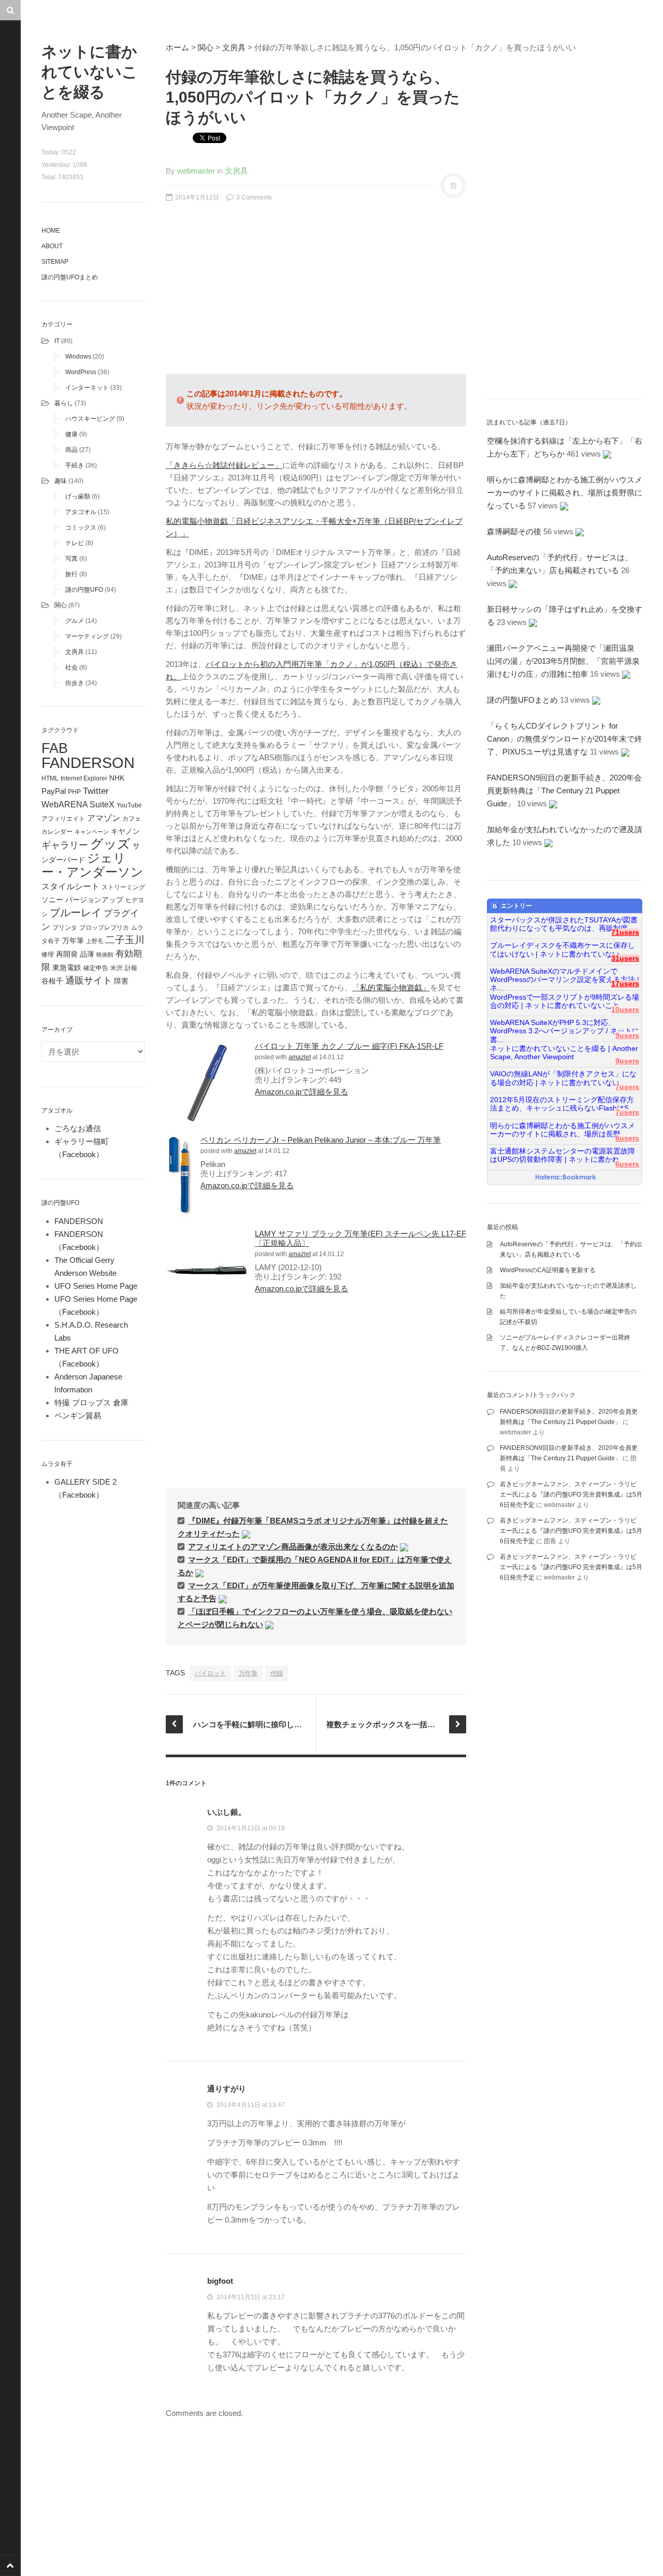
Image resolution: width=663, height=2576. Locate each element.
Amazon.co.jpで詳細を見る (301, 1092)
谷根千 (52, 981)
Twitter (96, 791)
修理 (48, 955)
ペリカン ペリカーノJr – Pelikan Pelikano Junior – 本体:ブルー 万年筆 (321, 1140)
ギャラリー (65, 845)
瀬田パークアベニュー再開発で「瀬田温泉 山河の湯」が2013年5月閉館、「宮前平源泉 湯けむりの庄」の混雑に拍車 (567, 661)
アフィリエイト (63, 819)
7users (627, 1087)
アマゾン (104, 818)
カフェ (132, 819)
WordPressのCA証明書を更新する (548, 1270)
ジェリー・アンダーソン (92, 865)
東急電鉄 (67, 968)
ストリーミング (123, 887)
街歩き (75, 683)
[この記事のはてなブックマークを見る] (246, 1534)
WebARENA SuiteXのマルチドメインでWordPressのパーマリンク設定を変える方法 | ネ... (565, 976)
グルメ (75, 621)
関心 (61, 605)
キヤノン (125, 831)
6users (627, 1138)
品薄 (87, 954)
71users (625, 933)
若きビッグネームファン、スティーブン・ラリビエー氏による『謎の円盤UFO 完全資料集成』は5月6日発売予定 (571, 1495)
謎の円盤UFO (84, 590)
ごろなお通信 (78, 1128)
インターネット (87, 388)
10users (625, 1010)
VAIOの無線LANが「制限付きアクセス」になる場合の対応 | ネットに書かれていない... (563, 1078)
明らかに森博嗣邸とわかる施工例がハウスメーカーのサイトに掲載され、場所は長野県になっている (565, 493)
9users (627, 1036)
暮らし (64, 403)
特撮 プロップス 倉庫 (91, 1403)
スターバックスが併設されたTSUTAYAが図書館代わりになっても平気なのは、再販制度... (564, 924)
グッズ (110, 844)
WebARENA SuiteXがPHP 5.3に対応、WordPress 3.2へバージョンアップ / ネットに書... (565, 1027)
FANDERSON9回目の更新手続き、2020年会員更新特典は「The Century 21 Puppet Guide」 (564, 791)
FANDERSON (88, 763)
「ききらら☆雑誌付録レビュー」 (224, 465)
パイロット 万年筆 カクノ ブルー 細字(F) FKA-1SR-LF (349, 1046)
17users (625, 984)
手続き (75, 465)
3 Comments (253, 197)
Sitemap (55, 262)
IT (57, 341)
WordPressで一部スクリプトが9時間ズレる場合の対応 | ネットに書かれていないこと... (565, 1001)
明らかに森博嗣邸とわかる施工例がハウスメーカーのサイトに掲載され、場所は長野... (563, 1130)
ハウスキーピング (90, 419)
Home (51, 231)
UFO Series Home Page (96, 1286)
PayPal (54, 791)
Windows (78, 357)
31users (625, 958)
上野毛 (95, 941)
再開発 (67, 954)
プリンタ (65, 928)
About (52, 246)
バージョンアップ (94, 900)
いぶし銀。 (227, 1812)
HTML (50, 778)
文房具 (75, 652)
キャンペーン (92, 832)
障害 (121, 981)
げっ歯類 (78, 496)
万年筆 (73, 941)
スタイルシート (70, 886)
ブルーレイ (76, 913)
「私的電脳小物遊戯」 (391, 987)
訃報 (131, 968)
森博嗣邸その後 (514, 531)
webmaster (196, 171)
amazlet (300, 1057)
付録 (277, 1673)
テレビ (75, 543)
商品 (71, 450)
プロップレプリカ (104, 928)
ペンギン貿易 (78, 1415)
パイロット (210, 1673)
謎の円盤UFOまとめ (70, 277)
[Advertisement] (316, 293)
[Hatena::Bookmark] (566, 1178)
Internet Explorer (84, 778)
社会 (71, 667)
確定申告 (96, 968)
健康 (71, 434)
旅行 (71, 574)
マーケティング (87, 636)
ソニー (52, 900)
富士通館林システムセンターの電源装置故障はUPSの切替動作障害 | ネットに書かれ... (563, 1155)
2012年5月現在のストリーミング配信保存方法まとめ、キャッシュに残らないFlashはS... (563, 1104)
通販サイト (89, 980)
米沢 (117, 968)
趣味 (61, 481)
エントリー (516, 906)
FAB (55, 748)
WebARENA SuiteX (78, 804)
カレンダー (57, 832)
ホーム (177, 47)
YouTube (129, 805)
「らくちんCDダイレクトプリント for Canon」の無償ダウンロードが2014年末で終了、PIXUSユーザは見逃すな (565, 739)
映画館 (105, 955)
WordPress (81, 372)
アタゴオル (81, 512)
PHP (74, 792)
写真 (71, 559)
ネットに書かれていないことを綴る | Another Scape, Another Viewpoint (564, 1053)
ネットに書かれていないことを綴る (90, 72)
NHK (117, 778)
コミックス (81, 528)
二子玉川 (125, 940)
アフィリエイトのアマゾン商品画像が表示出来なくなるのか (293, 1547)
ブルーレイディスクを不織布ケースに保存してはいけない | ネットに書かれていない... (563, 950)
